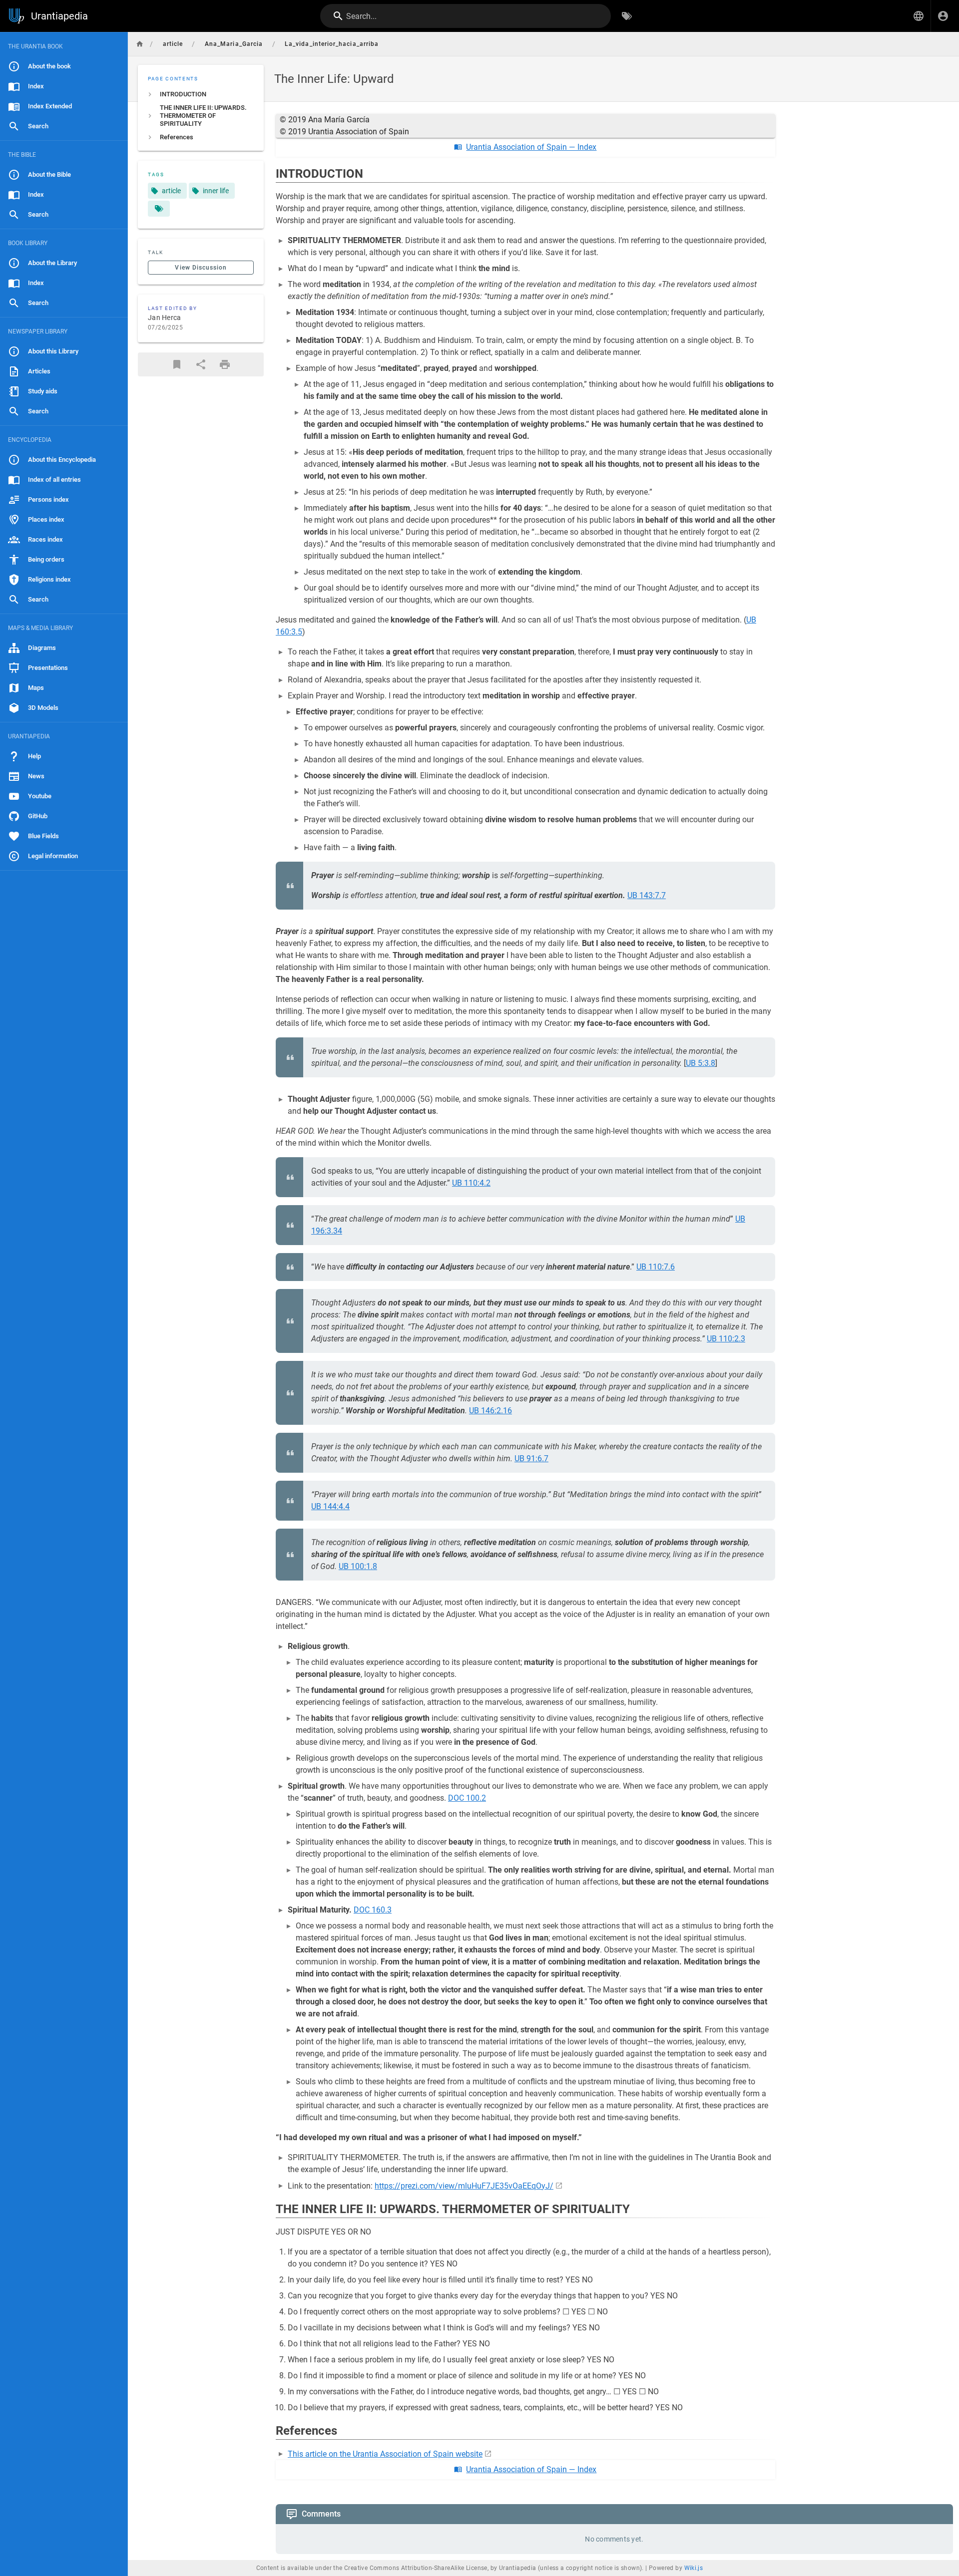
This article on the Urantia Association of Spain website (385, 2454)
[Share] (201, 364)
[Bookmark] (177, 364)
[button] (919, 16)
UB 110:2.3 (726, 1339)
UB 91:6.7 (531, 1458)
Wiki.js (694, 2568)
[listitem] (201, 94)
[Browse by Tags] (627, 16)
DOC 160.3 (373, 1910)
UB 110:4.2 (471, 1183)
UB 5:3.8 (701, 1063)
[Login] (943, 16)
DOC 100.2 (467, 1798)
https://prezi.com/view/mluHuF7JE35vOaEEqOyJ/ (464, 2186)
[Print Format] (225, 364)
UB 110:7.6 (656, 1267)
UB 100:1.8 (358, 1566)
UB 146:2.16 (490, 1411)
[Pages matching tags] (159, 209)
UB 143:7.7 (647, 895)
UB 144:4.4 (330, 1506)
